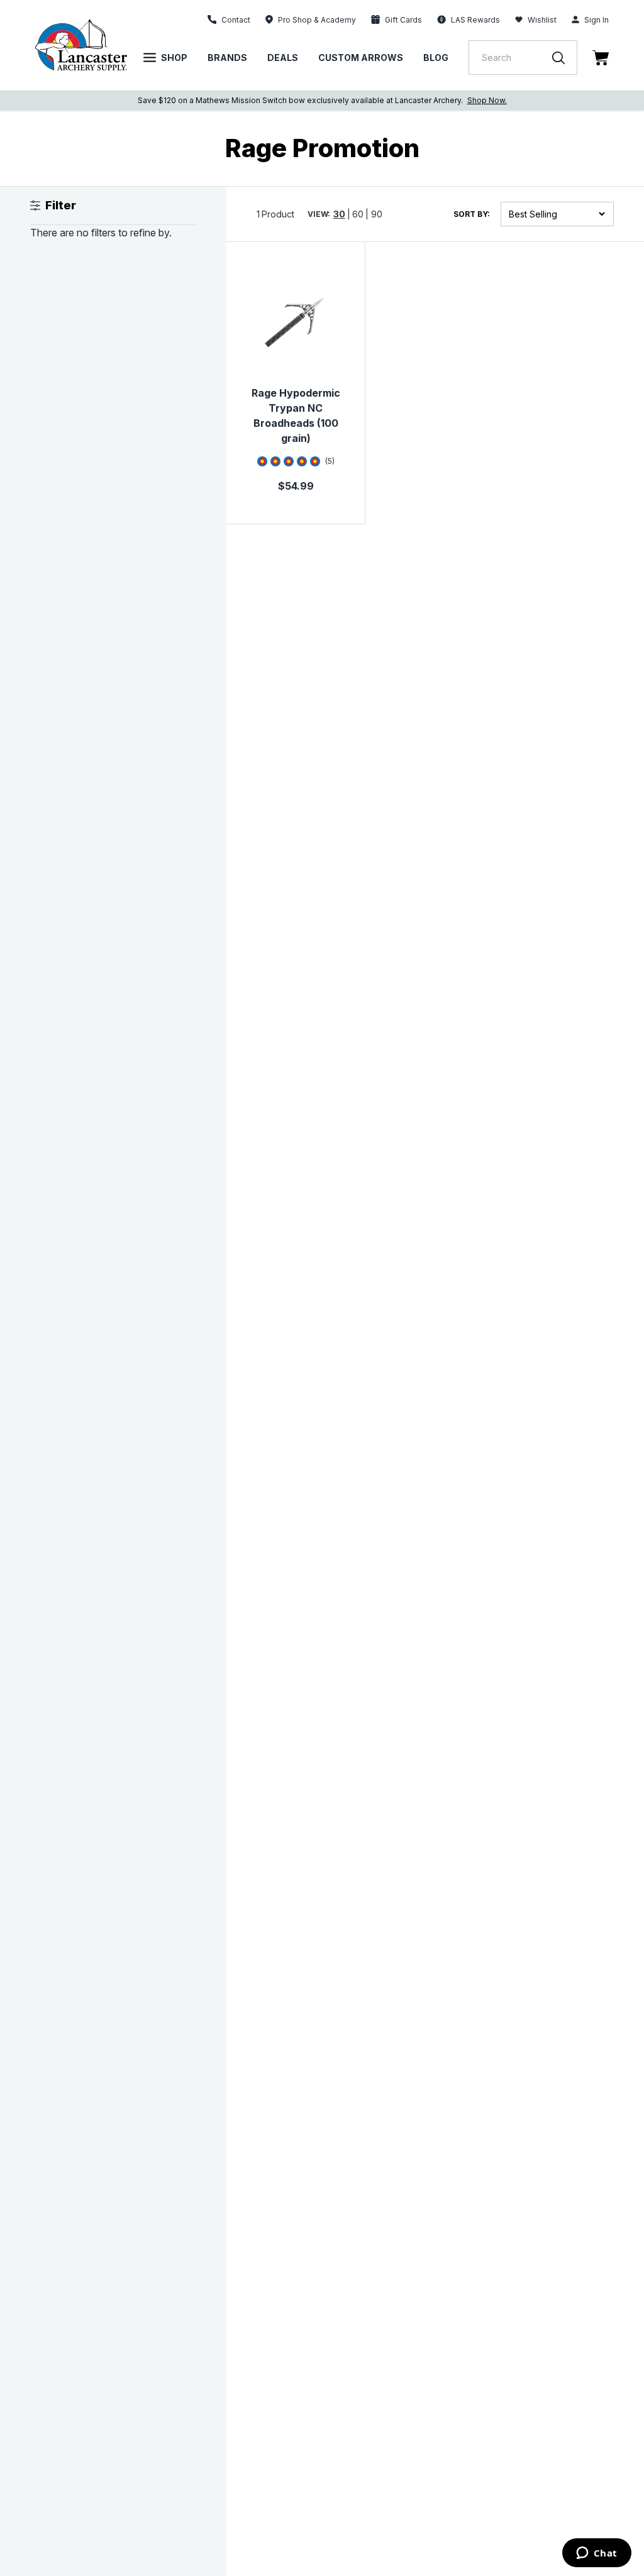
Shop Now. (487, 100)
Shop (174, 58)
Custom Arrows (361, 58)
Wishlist (542, 20)
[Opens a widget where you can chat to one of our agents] (597, 2554)
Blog (436, 58)
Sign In (597, 20)
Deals (283, 58)
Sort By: (472, 214)
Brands (227, 58)
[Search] (565, 58)
